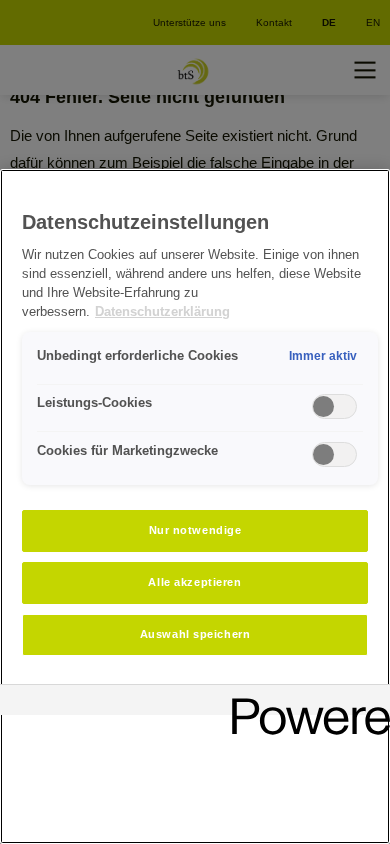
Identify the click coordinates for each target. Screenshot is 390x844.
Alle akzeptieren (194, 582)
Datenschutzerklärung (162, 312)
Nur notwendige (195, 530)
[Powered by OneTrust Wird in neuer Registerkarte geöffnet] (304, 702)
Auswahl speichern (195, 634)
